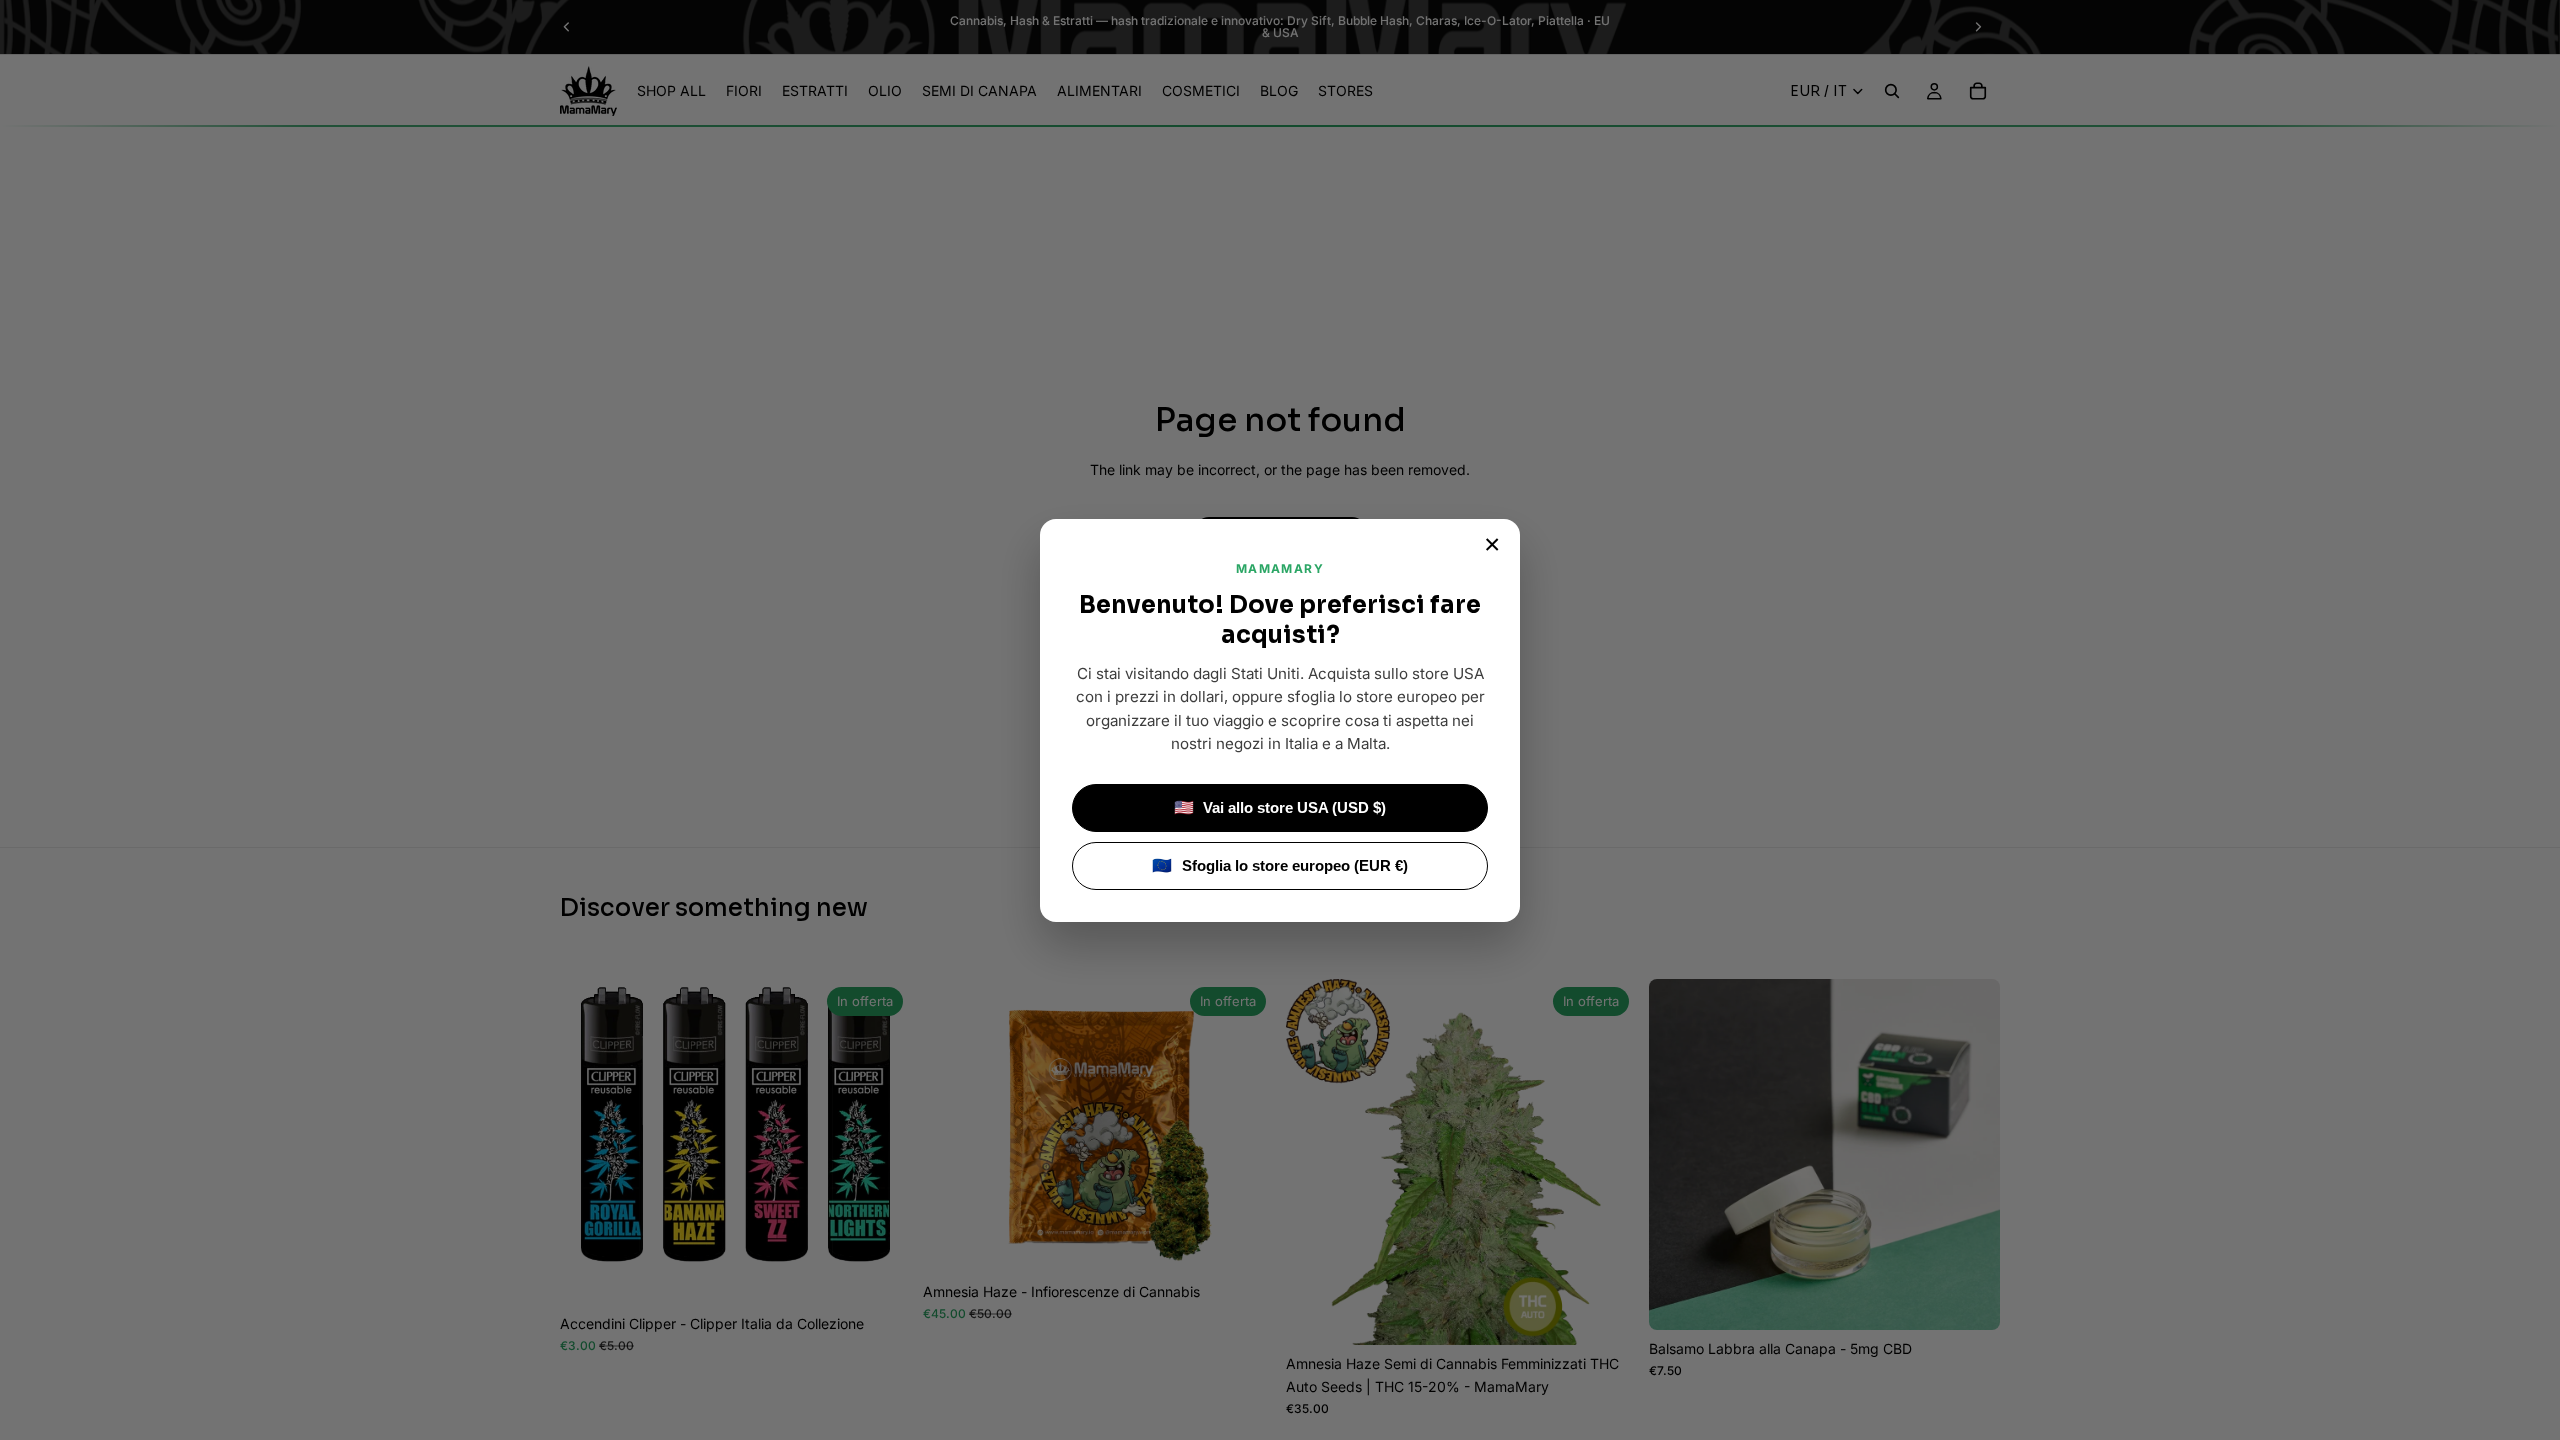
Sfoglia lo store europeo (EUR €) (1280, 865)
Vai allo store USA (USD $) (1280, 807)
